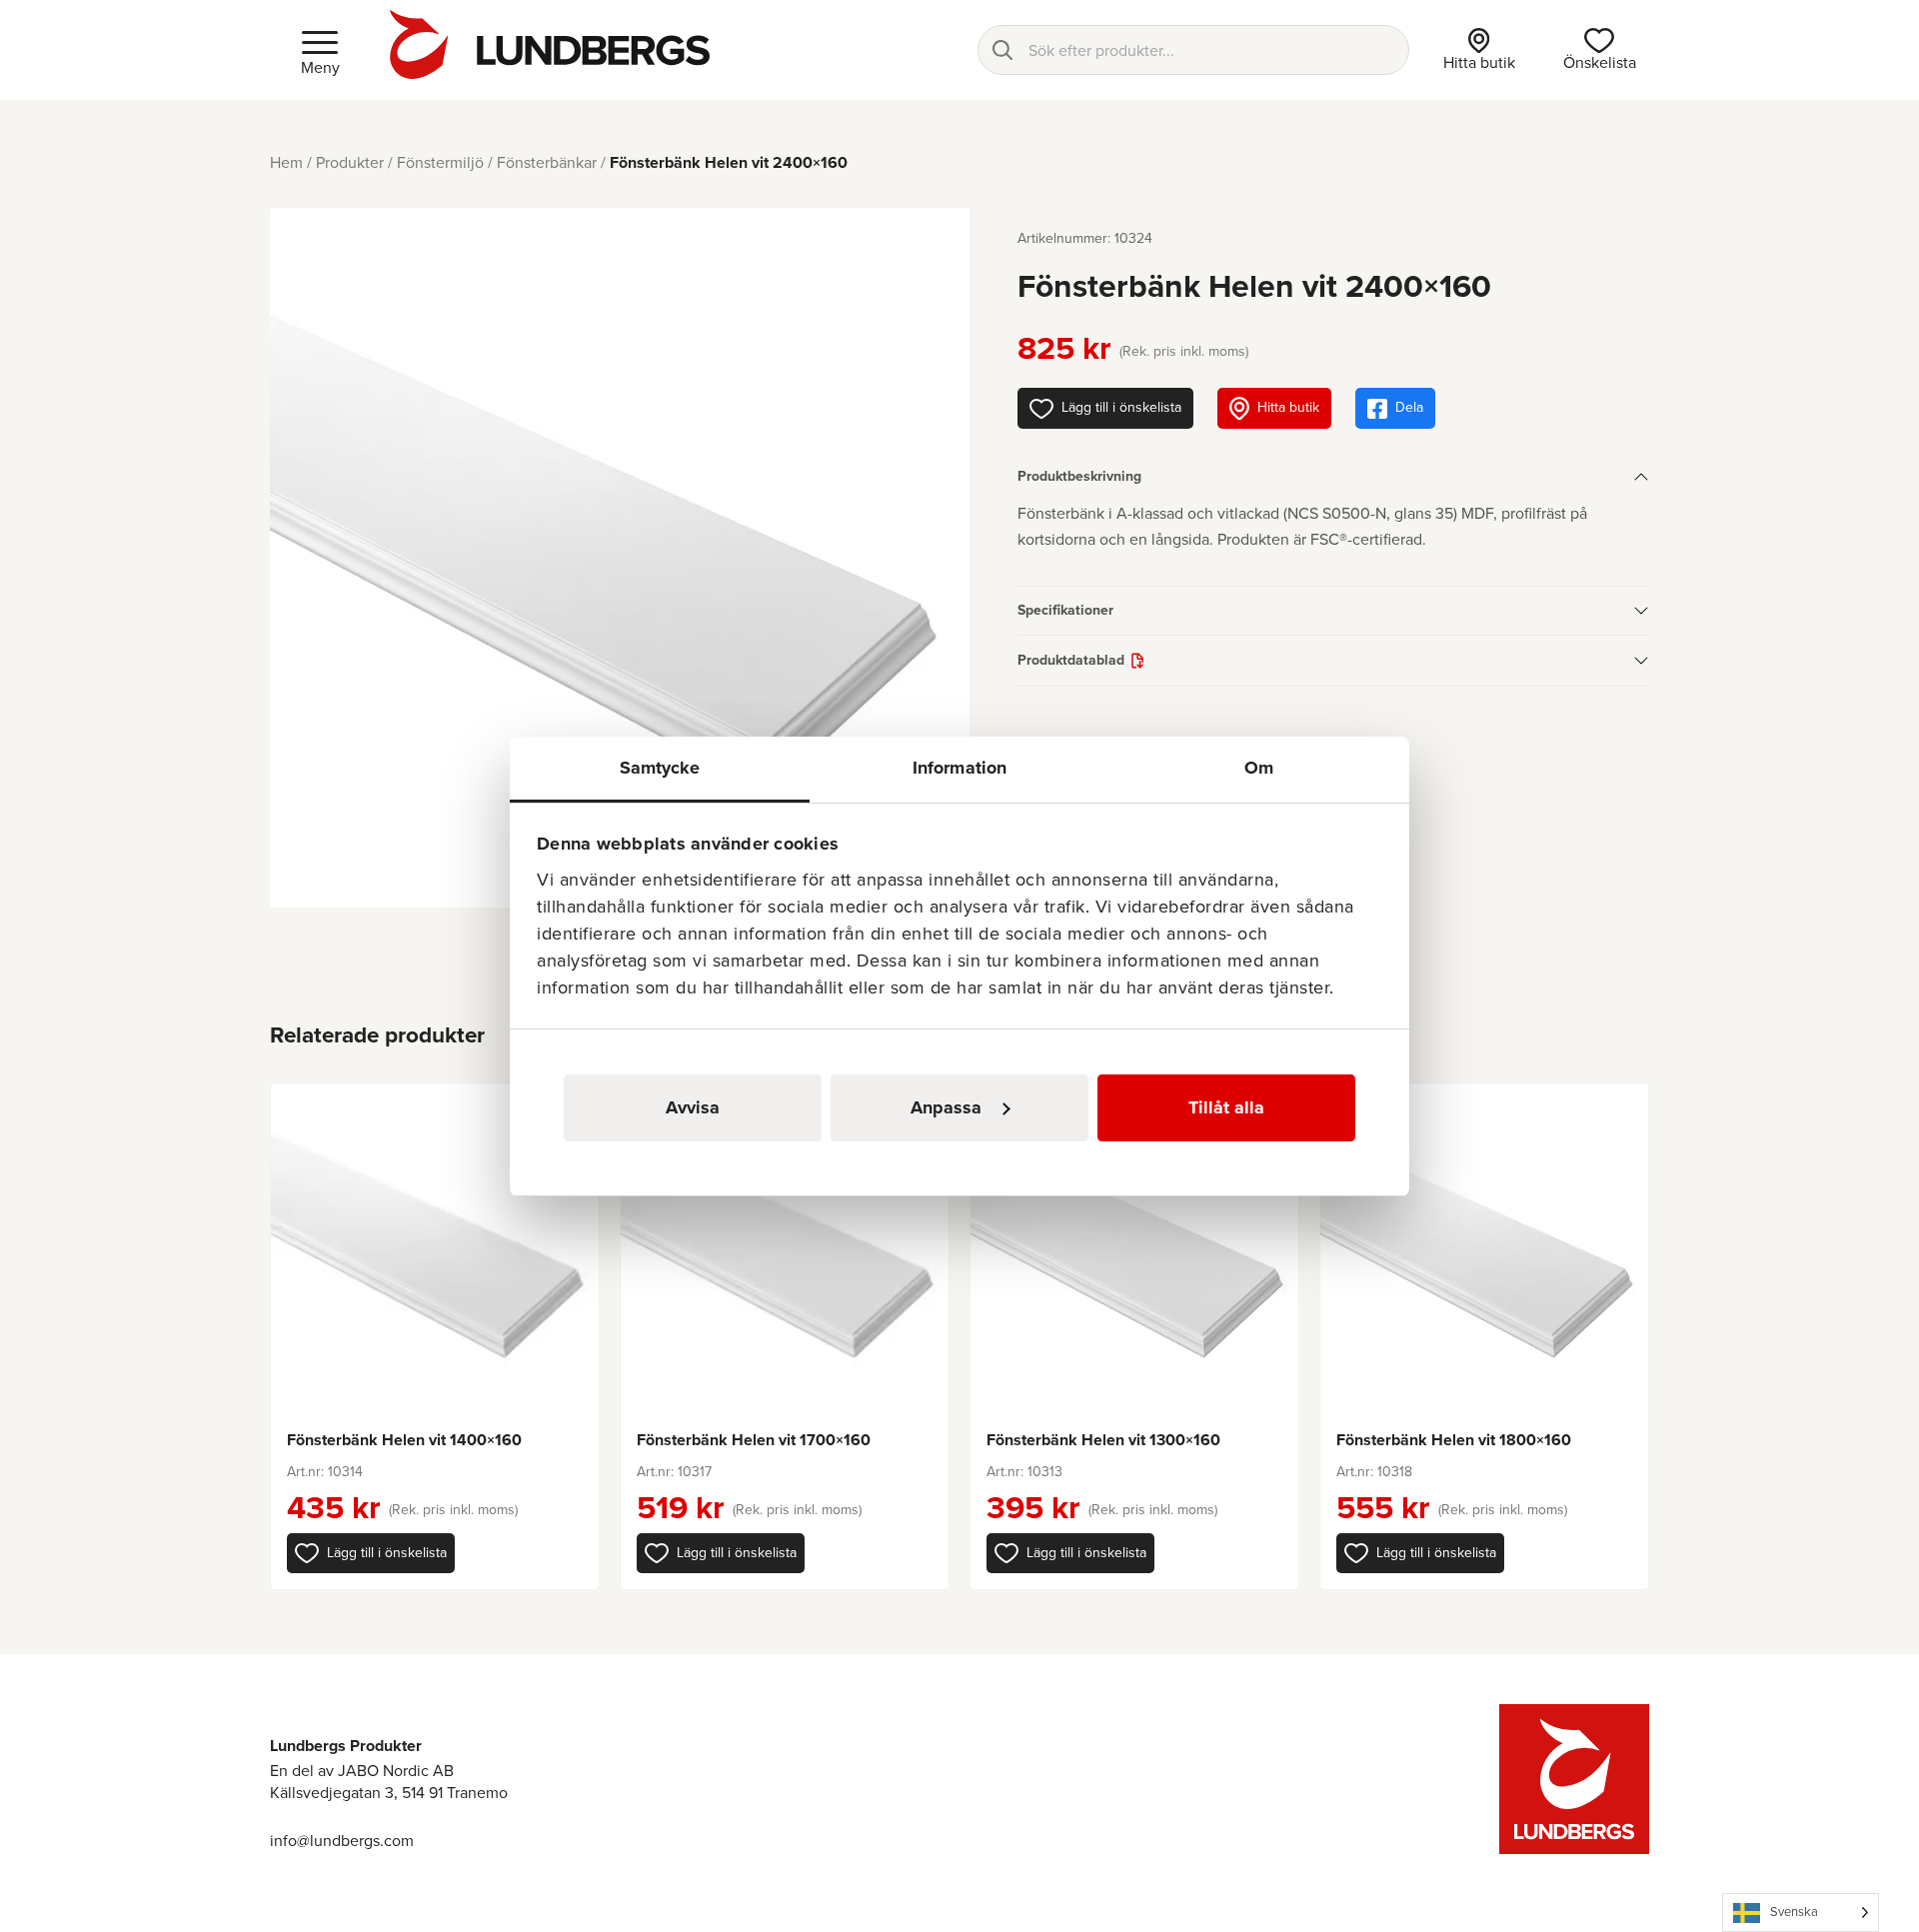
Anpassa (946, 1107)
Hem (286, 162)
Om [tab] (1259, 768)
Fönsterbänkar (547, 162)
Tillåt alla (1226, 1107)
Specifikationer (1065, 610)
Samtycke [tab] (660, 768)
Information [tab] (959, 768)
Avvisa (693, 1107)
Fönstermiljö (440, 162)
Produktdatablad (1071, 660)
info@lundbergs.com (342, 1841)
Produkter (350, 162)
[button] (371, 1553)
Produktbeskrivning (1079, 476)
